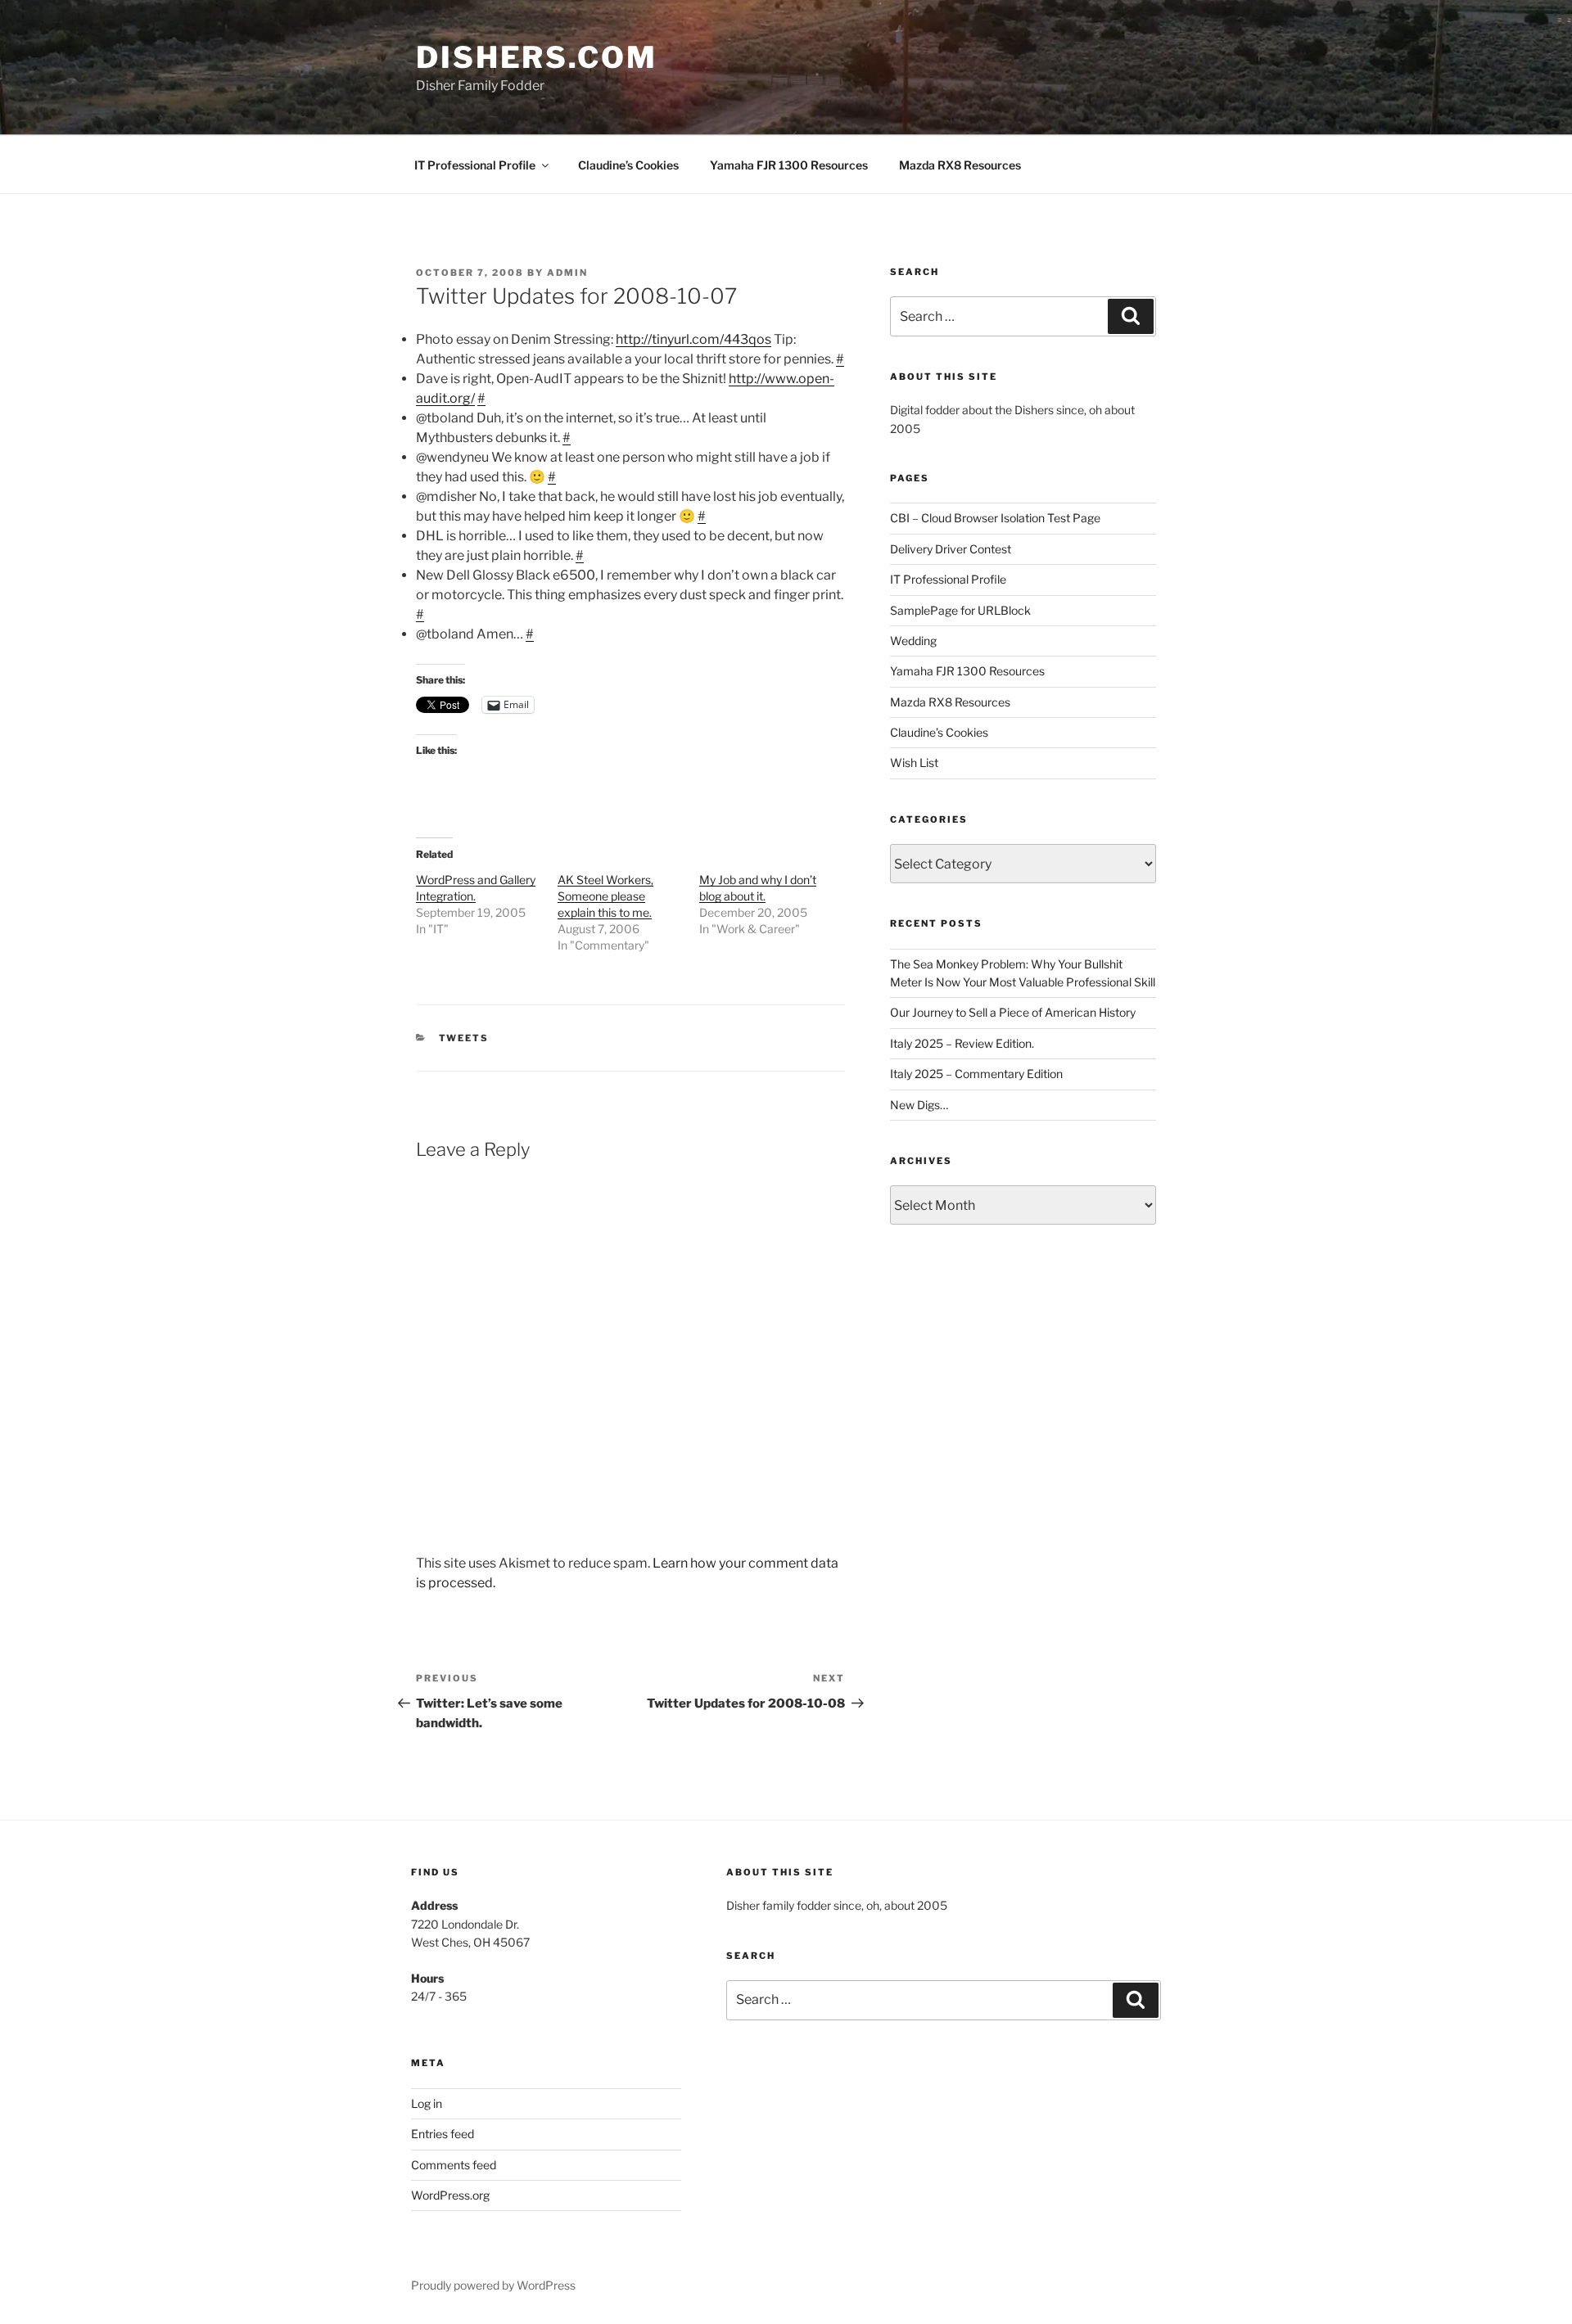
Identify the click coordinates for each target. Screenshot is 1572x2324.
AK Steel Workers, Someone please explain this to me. (605, 896)
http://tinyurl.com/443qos (693, 339)
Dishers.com (537, 57)
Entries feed (443, 2134)
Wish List (914, 763)
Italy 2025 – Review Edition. (962, 1043)
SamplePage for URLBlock (960, 610)
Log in (427, 2103)
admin (567, 273)
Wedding (913, 641)
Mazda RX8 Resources (960, 165)
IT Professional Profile (475, 165)
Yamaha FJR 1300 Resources (789, 165)
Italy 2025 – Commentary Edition (976, 1074)
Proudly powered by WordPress (493, 2285)
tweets (464, 1038)
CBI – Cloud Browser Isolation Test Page (995, 518)
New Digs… (919, 1105)
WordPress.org (450, 2195)
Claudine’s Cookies (628, 165)
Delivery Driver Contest (951, 549)
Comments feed (454, 2165)
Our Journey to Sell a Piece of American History (1013, 1012)
